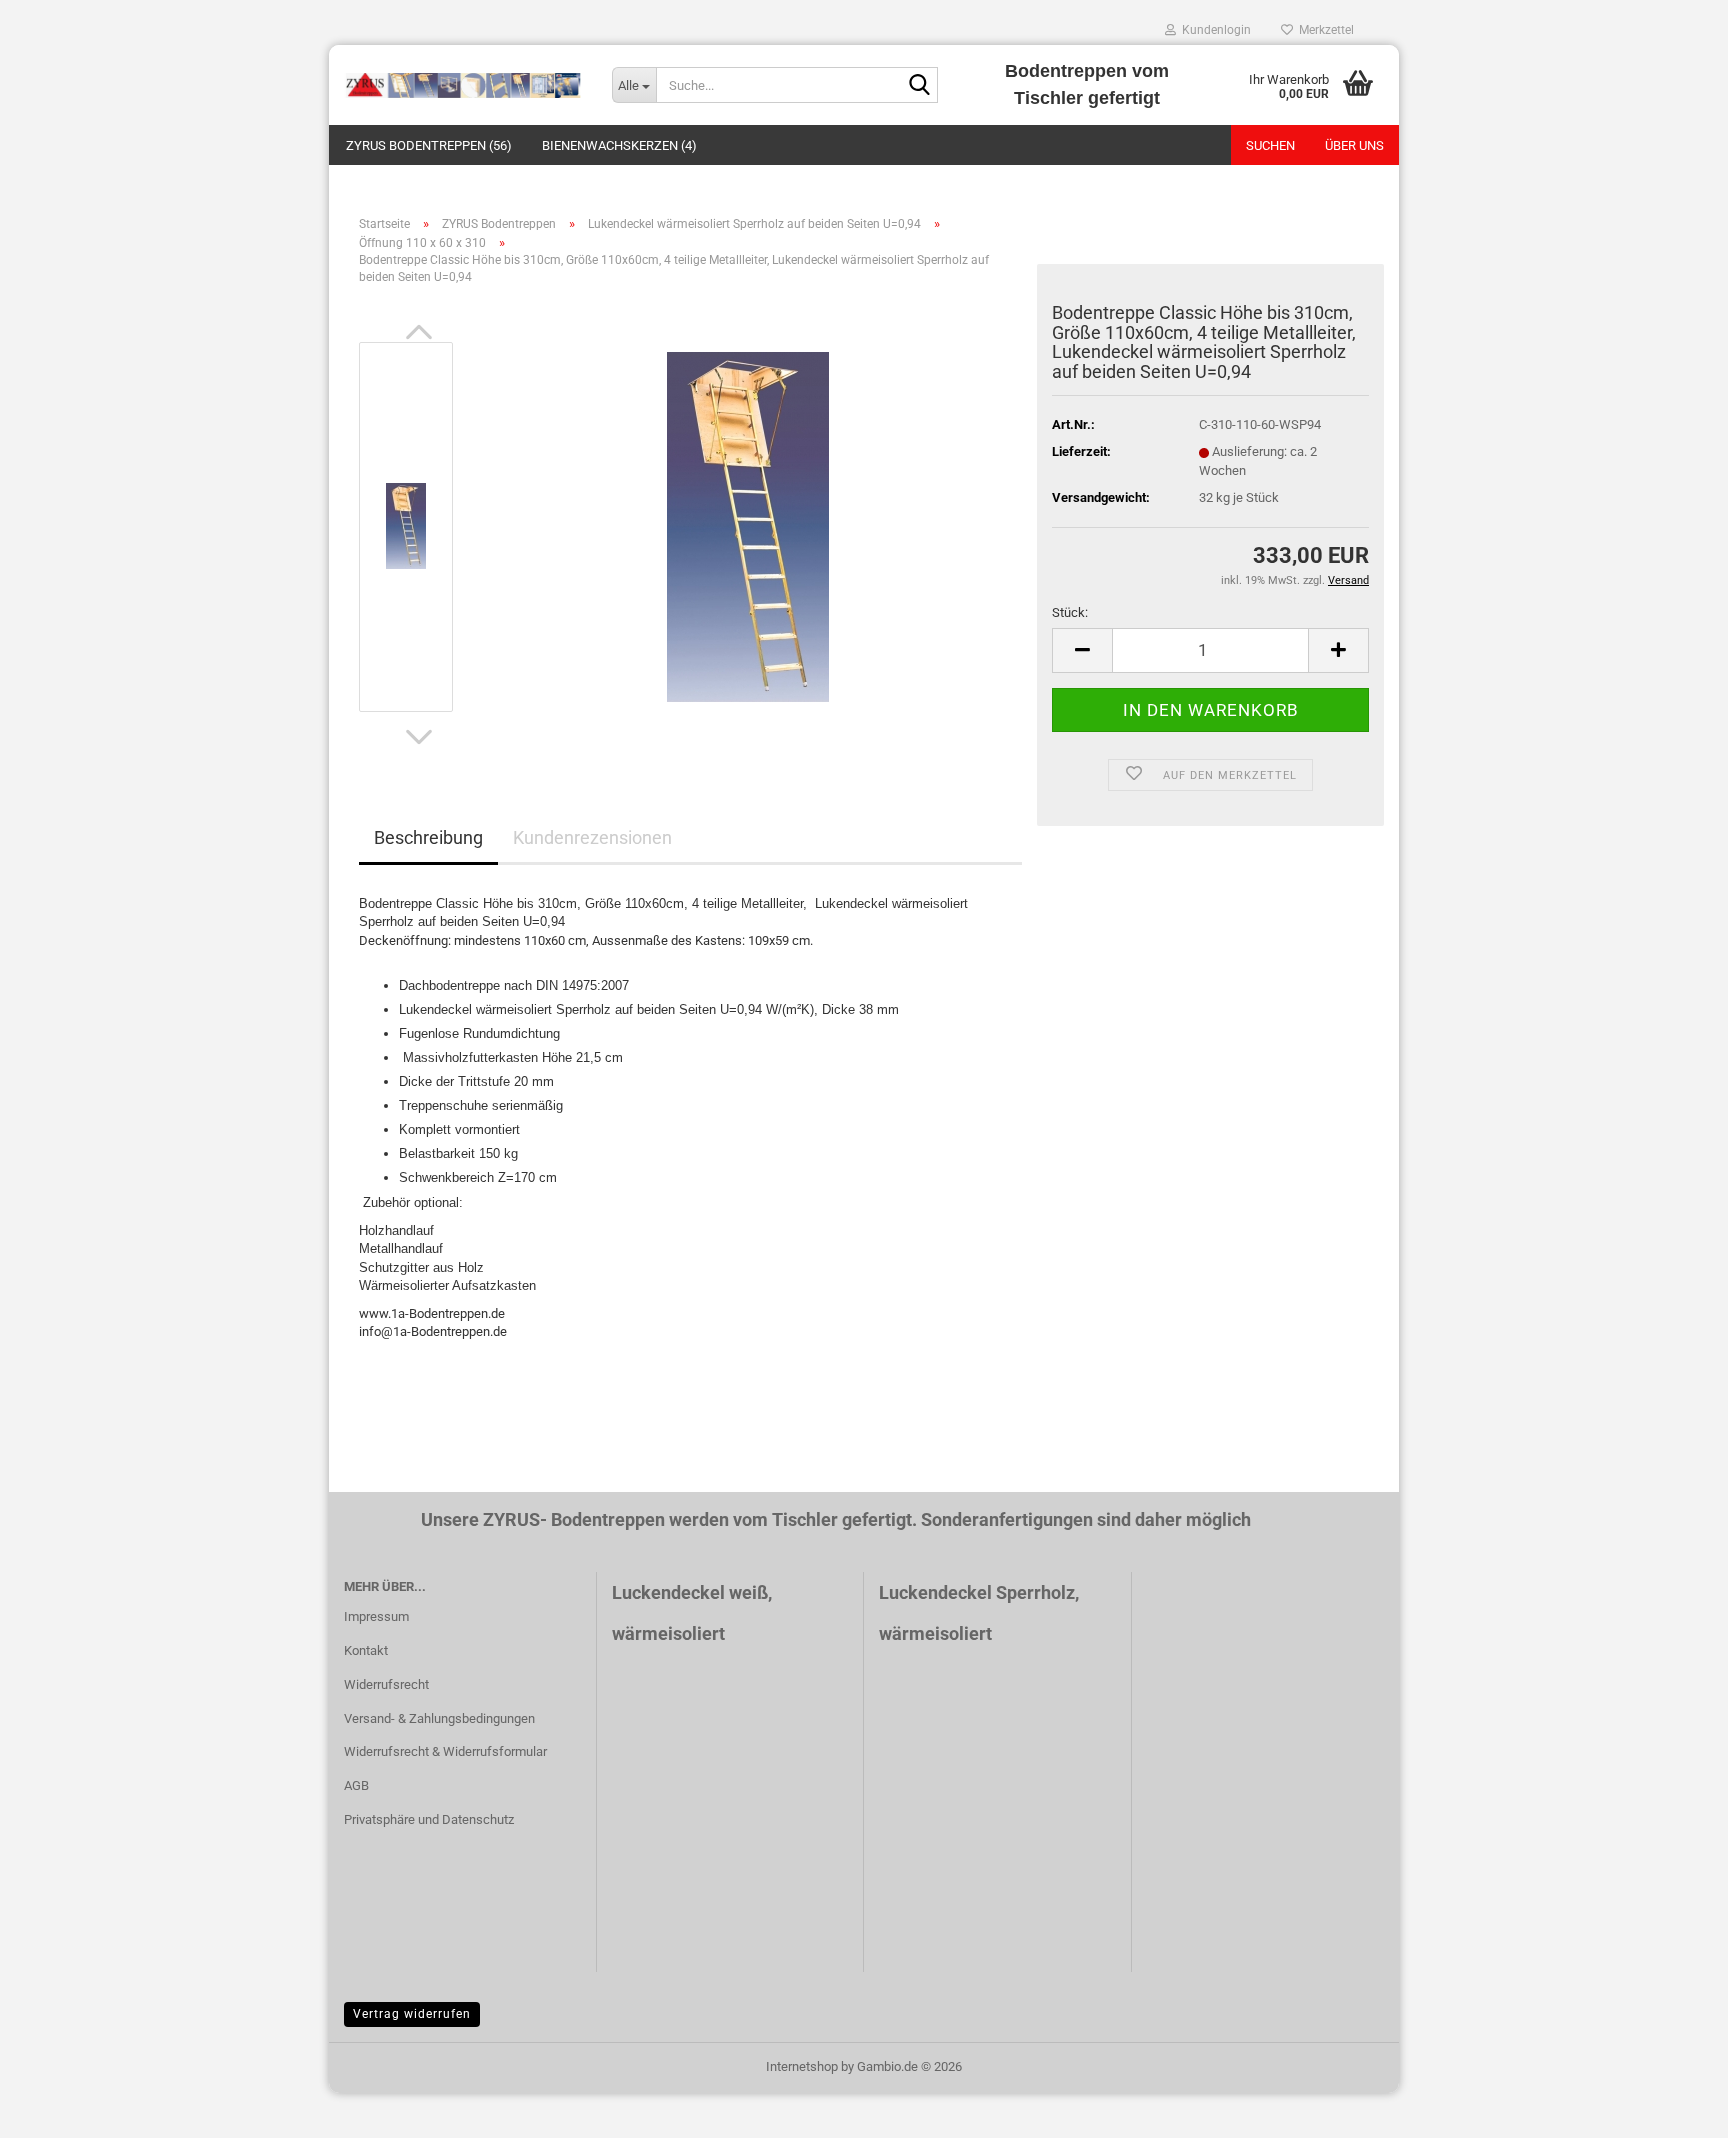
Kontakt (366, 1650)
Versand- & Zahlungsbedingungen (439, 1718)
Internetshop (802, 2066)
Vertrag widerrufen (412, 2014)
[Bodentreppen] (463, 85)
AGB (356, 1785)
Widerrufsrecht (386, 1684)
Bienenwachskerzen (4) (619, 145)
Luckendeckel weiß (690, 1592)
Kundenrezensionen (592, 837)
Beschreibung (428, 837)
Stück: (1070, 612)
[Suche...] (919, 86)
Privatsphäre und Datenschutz (429, 1819)
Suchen (1270, 145)
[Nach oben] (1673, 2108)
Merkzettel (1323, 30)
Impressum (376, 1616)
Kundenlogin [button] (1213, 30)
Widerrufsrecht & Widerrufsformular (445, 1751)
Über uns (1354, 145)
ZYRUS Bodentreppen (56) (429, 145)
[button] (419, 332)
